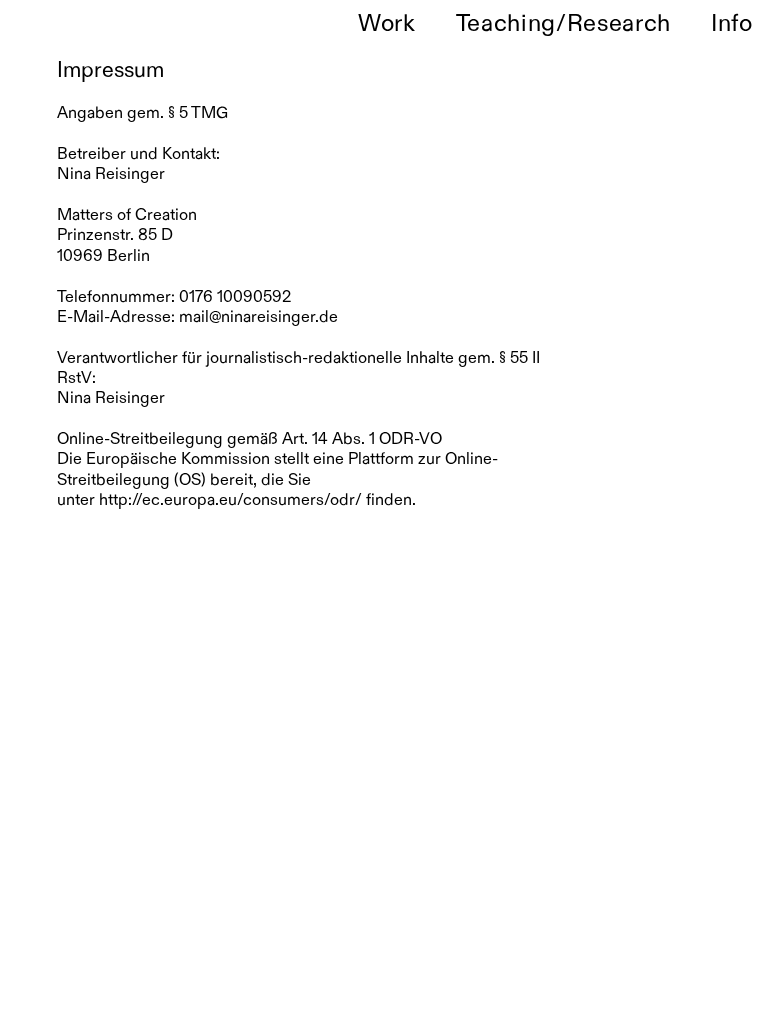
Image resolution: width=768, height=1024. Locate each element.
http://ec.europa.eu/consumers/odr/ (230, 501)
